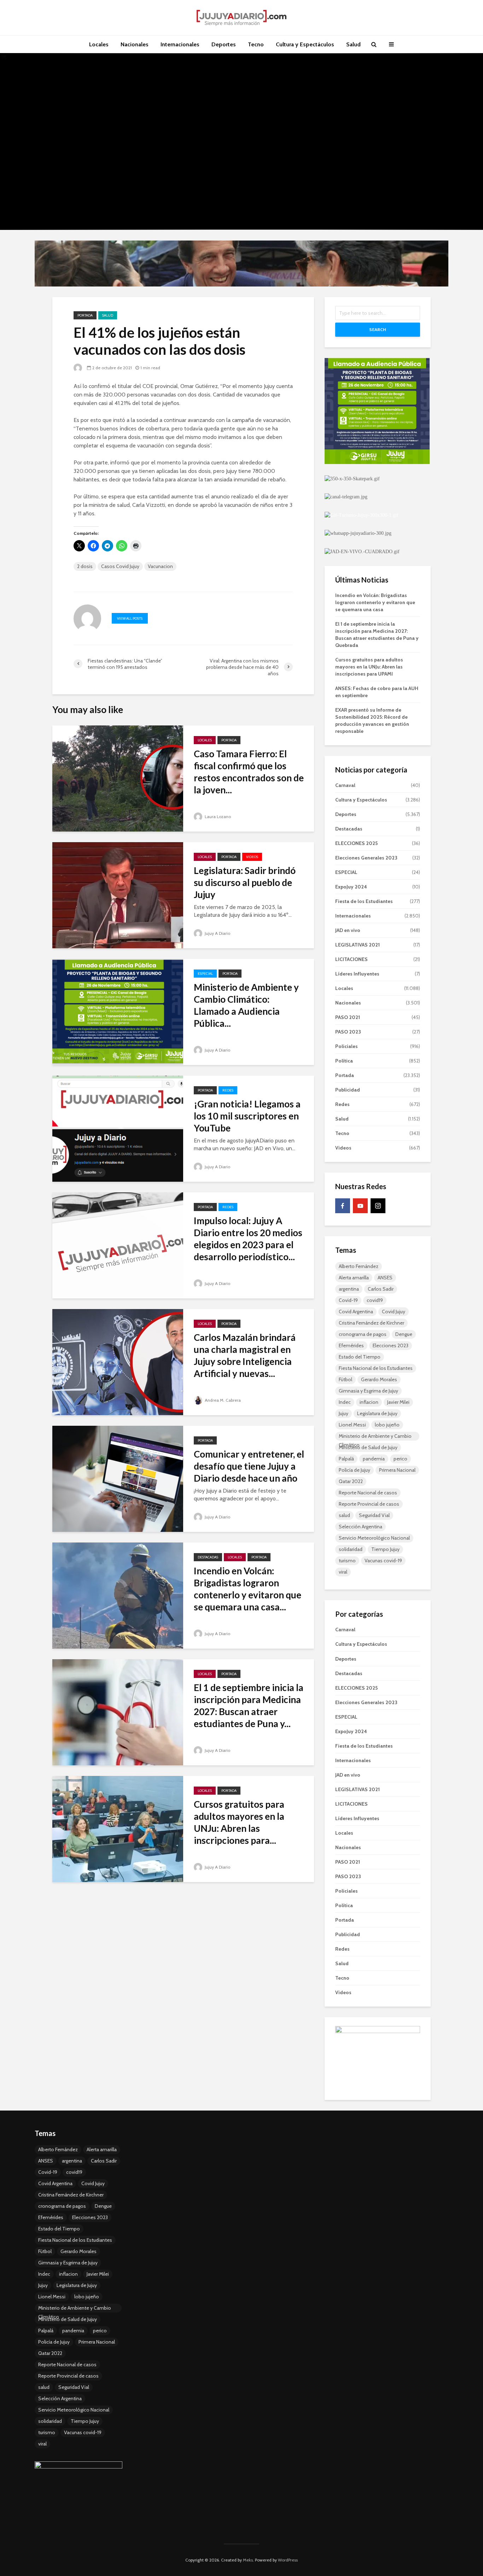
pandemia (374, 1459)
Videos (252, 857)
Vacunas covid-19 (383, 1561)
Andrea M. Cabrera (222, 1400)
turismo (347, 1561)
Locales (99, 44)
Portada (85, 315)
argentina (349, 1289)
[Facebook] (343, 1206)
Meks (248, 2560)
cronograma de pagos (363, 1334)
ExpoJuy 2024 (351, 887)
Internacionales (180, 44)
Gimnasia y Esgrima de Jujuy (368, 1391)
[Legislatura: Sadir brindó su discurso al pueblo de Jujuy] (118, 895)
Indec (345, 1402)
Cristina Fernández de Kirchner (371, 1323)
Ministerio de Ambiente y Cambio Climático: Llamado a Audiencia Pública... (246, 1005)
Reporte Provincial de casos (369, 1504)
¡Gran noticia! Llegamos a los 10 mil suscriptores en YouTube (247, 1116)
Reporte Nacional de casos (368, 1493)
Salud (353, 44)
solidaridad (351, 1549)
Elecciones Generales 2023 (366, 858)
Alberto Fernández (359, 1266)
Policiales (347, 1046)
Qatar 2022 (351, 1481)
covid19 (375, 1300)
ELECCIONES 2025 (356, 843)
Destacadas (208, 1557)
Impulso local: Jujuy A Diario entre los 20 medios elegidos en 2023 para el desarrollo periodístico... (248, 1239)
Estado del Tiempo (360, 1357)
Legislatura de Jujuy (377, 1413)
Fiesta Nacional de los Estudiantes (376, 1368)
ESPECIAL (205, 974)
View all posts (130, 618)
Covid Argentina (356, 1312)
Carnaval (345, 785)
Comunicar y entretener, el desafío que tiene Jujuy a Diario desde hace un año (249, 1466)
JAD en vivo (348, 930)
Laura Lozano (217, 817)
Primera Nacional (397, 1470)
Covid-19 (348, 1300)
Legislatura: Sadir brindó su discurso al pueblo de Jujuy (245, 882)
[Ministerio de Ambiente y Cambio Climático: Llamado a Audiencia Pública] (118, 1011)
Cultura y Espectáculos (305, 44)
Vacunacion (160, 566)
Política (344, 1061)
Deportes (224, 44)
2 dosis (85, 566)
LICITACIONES (351, 959)
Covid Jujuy (394, 1312)
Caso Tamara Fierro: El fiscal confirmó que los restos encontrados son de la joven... (249, 772)
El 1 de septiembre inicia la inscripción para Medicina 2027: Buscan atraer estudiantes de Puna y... (249, 1706)
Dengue (404, 1334)
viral (343, 1572)
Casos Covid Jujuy (120, 566)
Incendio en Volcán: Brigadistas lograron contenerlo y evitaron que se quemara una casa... (248, 1589)
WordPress (288, 2560)
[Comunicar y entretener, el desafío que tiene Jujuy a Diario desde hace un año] (118, 1478)
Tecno (256, 44)
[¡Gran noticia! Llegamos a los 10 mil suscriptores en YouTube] (118, 1128)
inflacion (369, 1402)
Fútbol (345, 1379)
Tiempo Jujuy (385, 1549)
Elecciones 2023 (391, 1345)
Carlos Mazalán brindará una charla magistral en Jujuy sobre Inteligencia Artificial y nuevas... (245, 1355)
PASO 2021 (348, 1017)
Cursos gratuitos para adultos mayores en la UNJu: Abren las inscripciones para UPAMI (369, 667)
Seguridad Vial (374, 1515)
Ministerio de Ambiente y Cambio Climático (375, 1437)
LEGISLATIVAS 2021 (357, 945)
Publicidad (348, 1090)
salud (344, 1515)
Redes (228, 1090)
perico (400, 1459)
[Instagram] (378, 1206)
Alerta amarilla (354, 1278)
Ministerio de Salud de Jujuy (368, 1447)
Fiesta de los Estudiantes (364, 901)
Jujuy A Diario (217, 933)
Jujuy (344, 1413)
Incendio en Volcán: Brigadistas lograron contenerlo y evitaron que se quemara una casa (375, 602)
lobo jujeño (387, 1425)
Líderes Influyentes (357, 974)
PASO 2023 (348, 1032)
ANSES (385, 1278)
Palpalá (346, 1459)
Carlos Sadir (381, 1289)
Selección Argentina (360, 1527)
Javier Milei (398, 1402)
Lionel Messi (352, 1425)
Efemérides (351, 1345)
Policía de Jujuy (354, 1470)
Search (378, 329)
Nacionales (135, 44)
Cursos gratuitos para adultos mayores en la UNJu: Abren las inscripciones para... (239, 1822)
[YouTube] (360, 1206)
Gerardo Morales (379, 1379)
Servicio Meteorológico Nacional (374, 1538)
